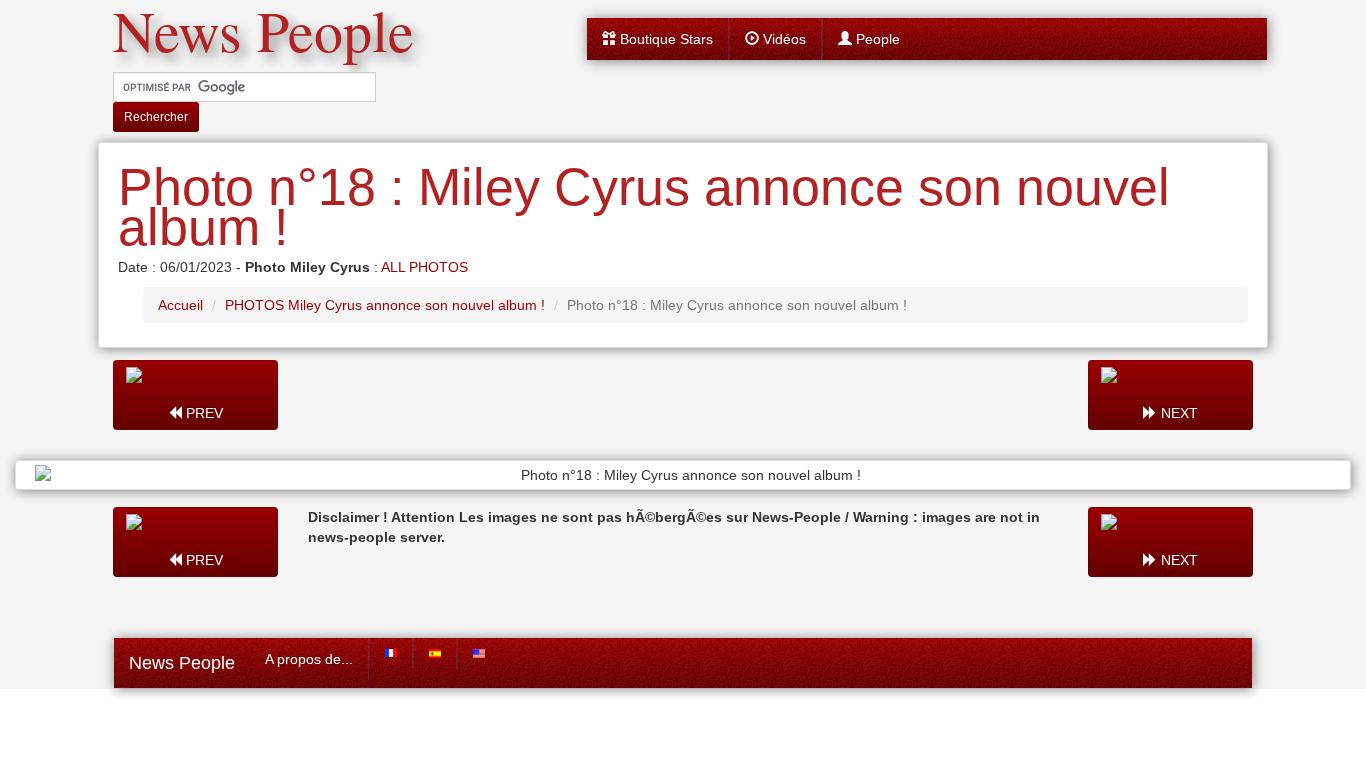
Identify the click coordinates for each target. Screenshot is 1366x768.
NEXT (1177, 413)
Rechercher (156, 117)
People (876, 39)
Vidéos (782, 39)
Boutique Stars (664, 39)
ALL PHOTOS (424, 267)
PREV (202, 413)
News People (182, 663)
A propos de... (309, 659)
